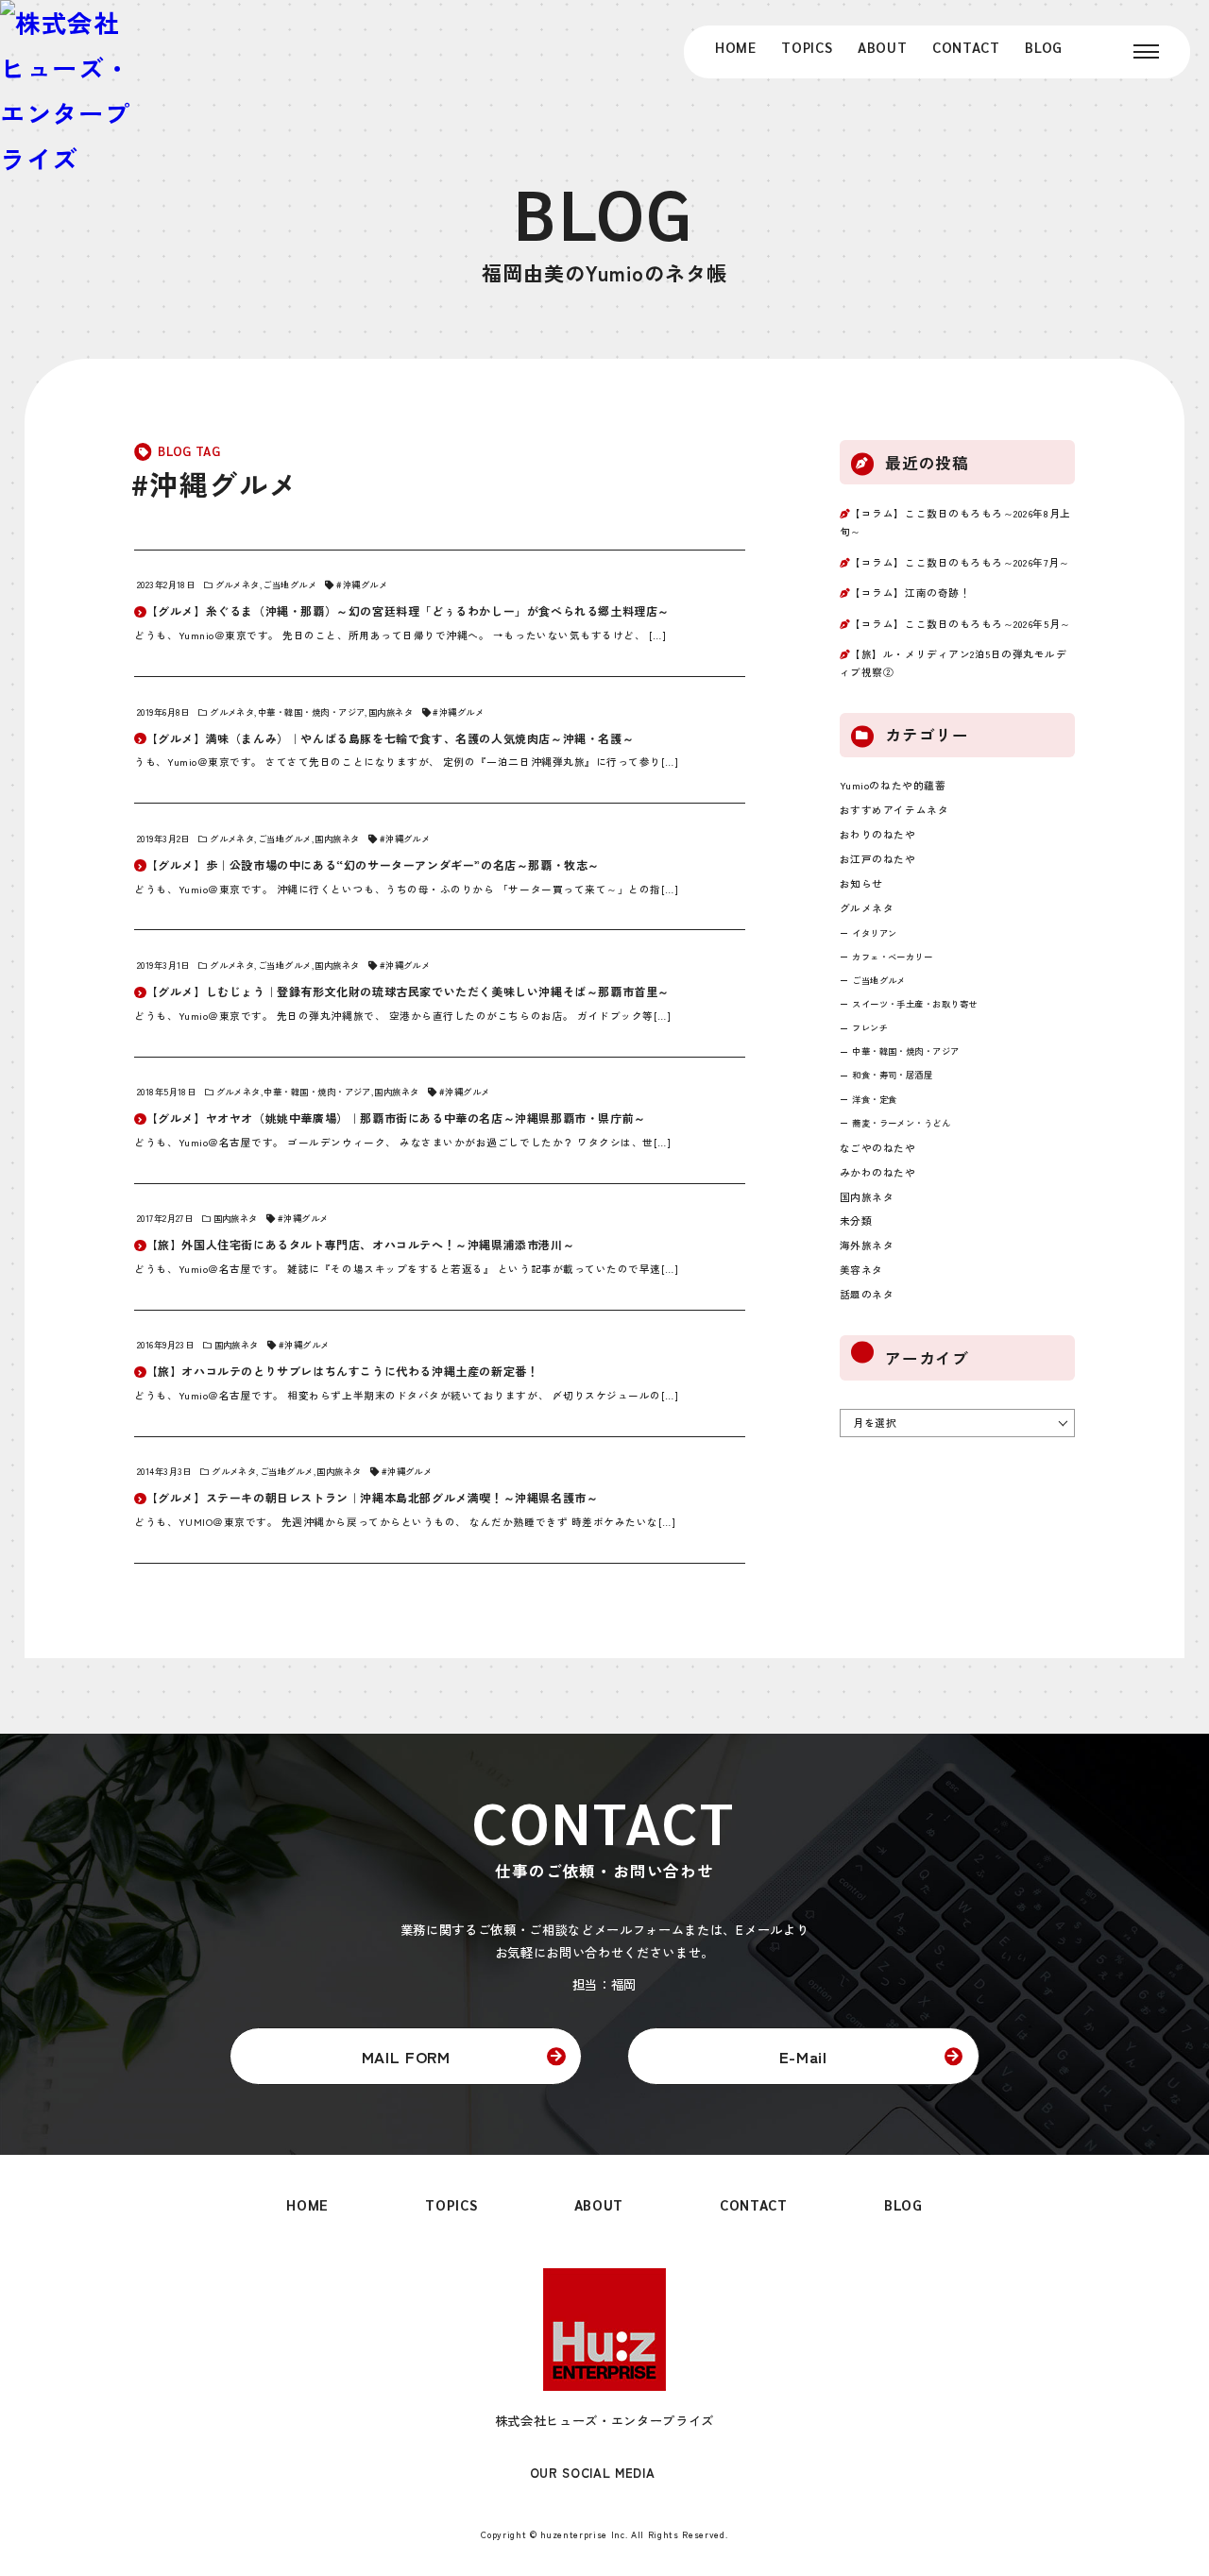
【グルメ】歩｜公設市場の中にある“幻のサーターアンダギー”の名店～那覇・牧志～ (373, 864)
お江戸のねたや (878, 859)
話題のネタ (867, 1294)
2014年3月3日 (164, 1471)
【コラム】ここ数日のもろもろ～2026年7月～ (960, 562)
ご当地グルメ (289, 585)
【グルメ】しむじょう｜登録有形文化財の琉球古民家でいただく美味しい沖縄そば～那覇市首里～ (408, 991)
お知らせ (861, 883)
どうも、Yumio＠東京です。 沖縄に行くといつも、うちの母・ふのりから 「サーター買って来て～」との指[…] (406, 889)
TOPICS (807, 47)
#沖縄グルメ (362, 585)
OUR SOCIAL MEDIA (593, 2474)
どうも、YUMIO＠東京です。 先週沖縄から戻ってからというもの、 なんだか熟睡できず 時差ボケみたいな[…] (405, 1522)
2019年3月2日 (163, 839)
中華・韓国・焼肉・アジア (312, 712)
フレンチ (870, 1027)
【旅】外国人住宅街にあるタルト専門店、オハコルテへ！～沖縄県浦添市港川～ (361, 1244)
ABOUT (882, 47)
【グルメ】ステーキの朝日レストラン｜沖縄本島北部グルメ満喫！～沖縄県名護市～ (373, 1497)
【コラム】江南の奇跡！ (910, 593)
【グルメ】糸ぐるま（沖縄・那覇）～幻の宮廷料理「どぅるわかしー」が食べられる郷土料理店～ (408, 610)
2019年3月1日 (163, 965)
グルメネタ (238, 585)
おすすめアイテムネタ (894, 810)
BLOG (1044, 47)
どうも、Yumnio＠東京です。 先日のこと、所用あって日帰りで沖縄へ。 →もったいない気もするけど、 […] (400, 635)
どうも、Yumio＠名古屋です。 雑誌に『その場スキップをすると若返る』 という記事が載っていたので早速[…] (406, 1269)
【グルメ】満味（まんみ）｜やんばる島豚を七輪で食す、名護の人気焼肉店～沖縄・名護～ (391, 738)
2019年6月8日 (163, 712)
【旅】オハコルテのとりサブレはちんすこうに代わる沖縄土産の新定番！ (343, 1371)
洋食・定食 (874, 1099)
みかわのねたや (878, 1172)
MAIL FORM (406, 2057)
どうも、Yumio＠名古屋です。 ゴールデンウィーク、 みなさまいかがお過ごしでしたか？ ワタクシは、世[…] (402, 1142)
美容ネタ (861, 1270)
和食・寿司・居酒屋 (892, 1075)
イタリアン (874, 933)
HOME (736, 47)
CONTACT (966, 47)
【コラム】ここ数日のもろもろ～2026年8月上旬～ (955, 522)
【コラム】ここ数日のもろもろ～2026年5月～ (960, 624)
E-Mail (803, 2057)
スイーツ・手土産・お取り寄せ (915, 1004)
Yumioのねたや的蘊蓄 (893, 785)
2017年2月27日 (165, 1218)
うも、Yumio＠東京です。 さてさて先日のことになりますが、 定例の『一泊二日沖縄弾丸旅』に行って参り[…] (406, 762)
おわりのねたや (878, 834)
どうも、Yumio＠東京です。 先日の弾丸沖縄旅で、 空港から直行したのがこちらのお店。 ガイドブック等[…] (402, 1016)
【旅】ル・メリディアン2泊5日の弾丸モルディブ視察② (954, 663)
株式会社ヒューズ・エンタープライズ (604, 2421)
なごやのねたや (878, 1148)
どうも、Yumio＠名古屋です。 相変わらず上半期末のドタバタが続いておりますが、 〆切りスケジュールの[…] (406, 1395)
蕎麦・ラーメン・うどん (901, 1123)
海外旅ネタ (867, 1245)
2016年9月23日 (165, 1345)
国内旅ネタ (391, 712)
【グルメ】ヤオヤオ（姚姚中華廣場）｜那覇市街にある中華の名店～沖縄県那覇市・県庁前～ (396, 1118)
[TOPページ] (67, 91)
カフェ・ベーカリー (892, 957)
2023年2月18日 (166, 585)
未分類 (856, 1220)
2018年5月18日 (166, 1092)
